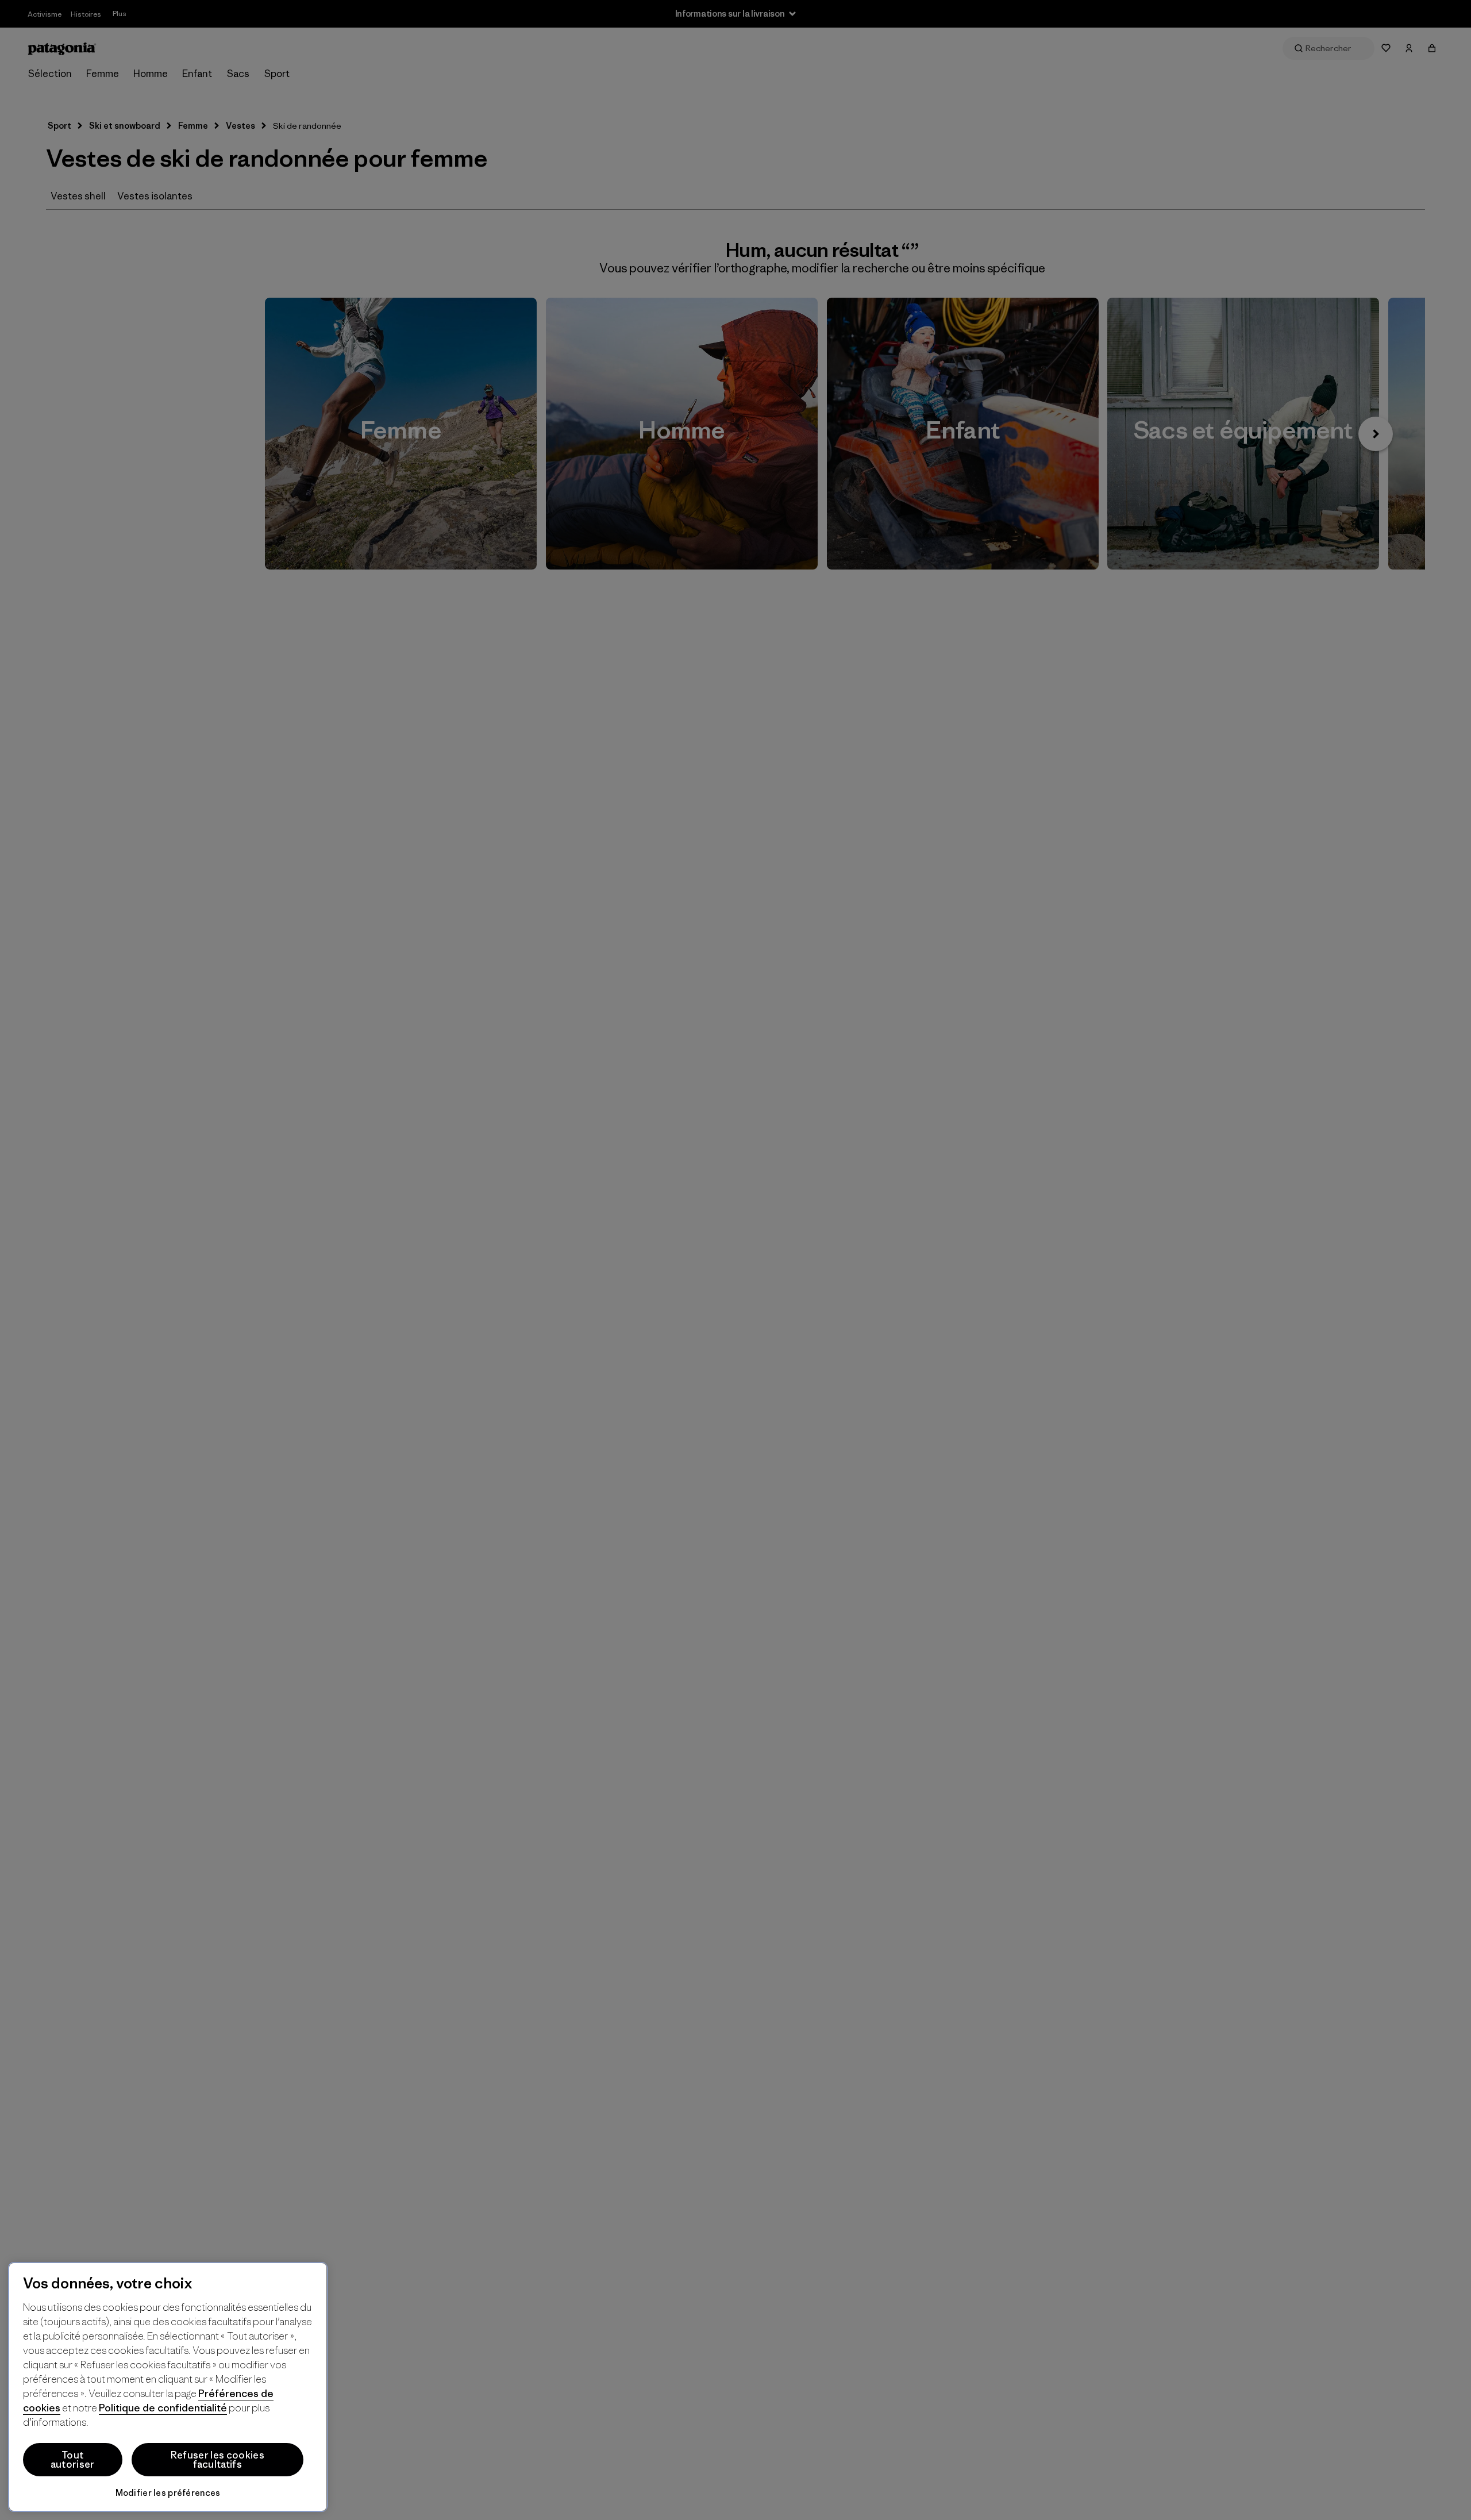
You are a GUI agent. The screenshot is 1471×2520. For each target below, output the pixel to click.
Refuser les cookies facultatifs (217, 2460)
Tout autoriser (73, 2460)
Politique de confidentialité (163, 2408)
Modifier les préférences (168, 2493)
